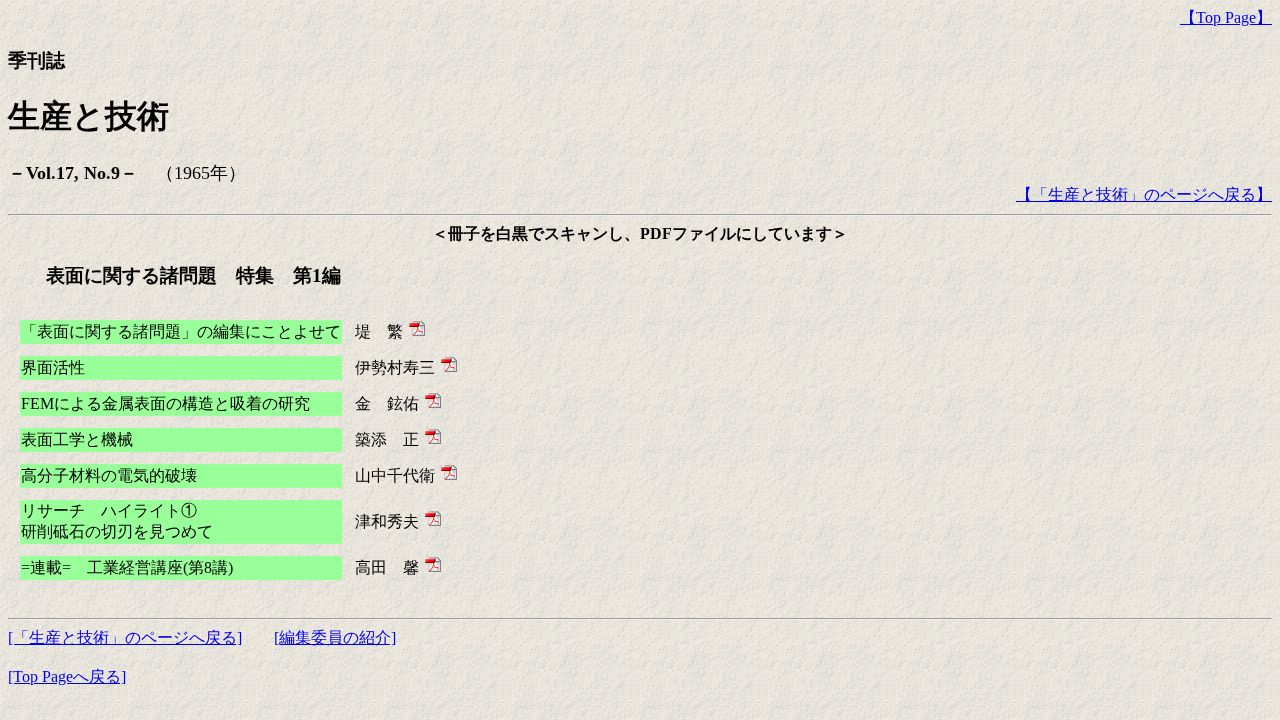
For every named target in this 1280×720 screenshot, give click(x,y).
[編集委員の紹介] (335, 637)
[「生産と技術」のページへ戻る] (125, 637)
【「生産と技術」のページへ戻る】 (1144, 194)
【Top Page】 (1226, 17)
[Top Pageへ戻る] (67, 676)
